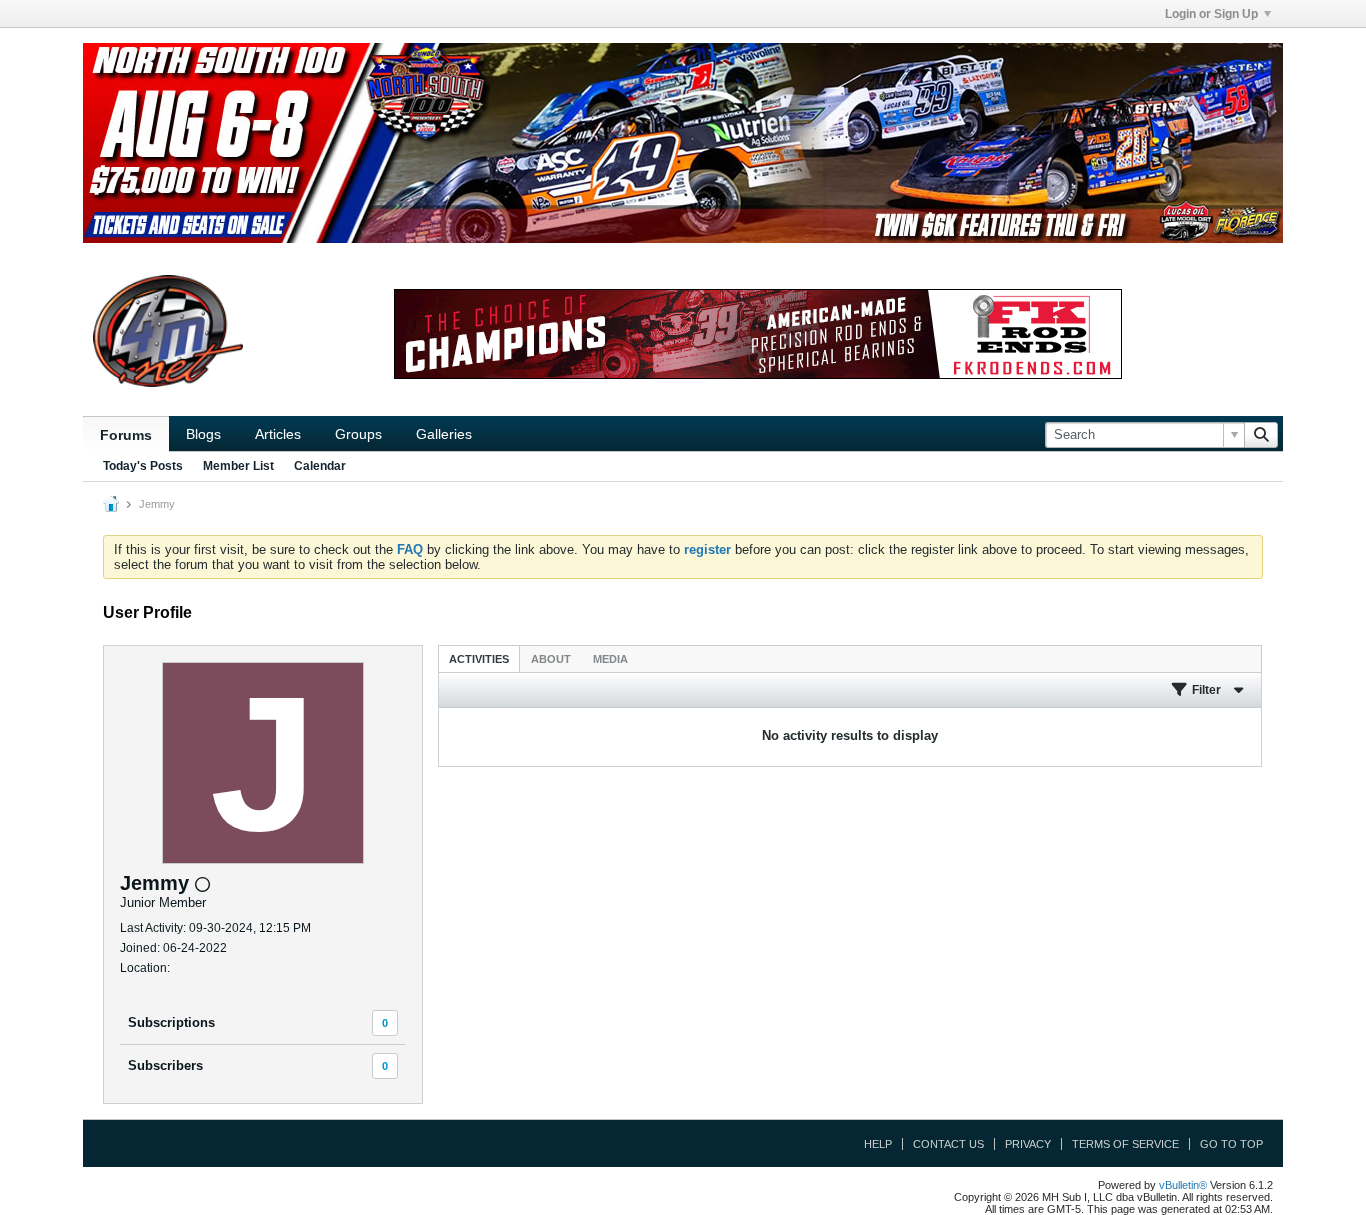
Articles (278, 434)
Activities (479, 659)
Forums (126, 435)
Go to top (1231, 1144)
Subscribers (165, 1065)
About (551, 659)
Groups (358, 434)
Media (610, 659)
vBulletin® (1183, 1185)
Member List (238, 466)
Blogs (203, 434)
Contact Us (948, 1144)
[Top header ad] (683, 143)
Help (878, 1144)
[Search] (1261, 435)
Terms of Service (1125, 1144)
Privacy (1028, 1144)
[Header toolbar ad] (758, 334)
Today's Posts (143, 466)
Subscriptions (171, 1022)
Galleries (444, 434)
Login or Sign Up (1211, 14)
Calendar (320, 466)
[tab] (479, 658)
